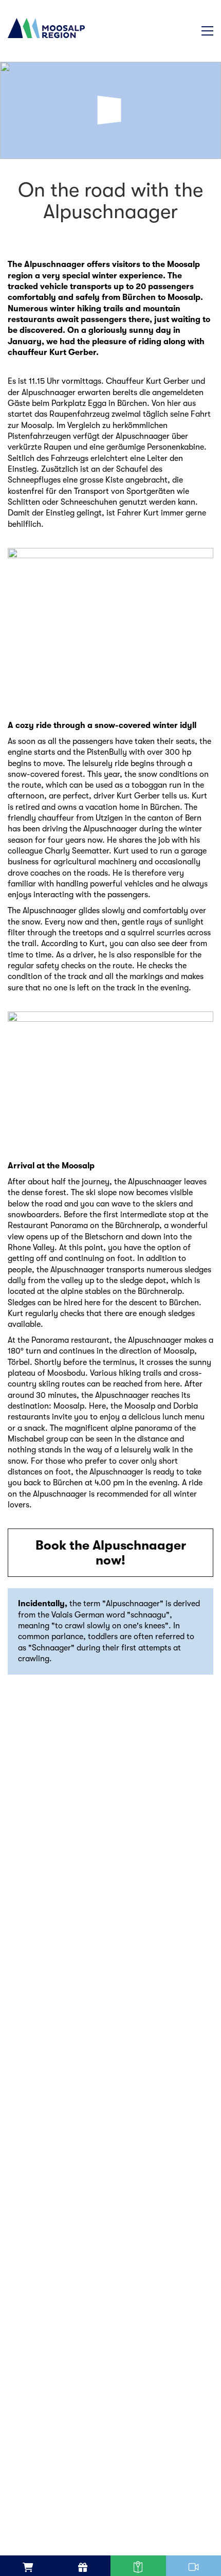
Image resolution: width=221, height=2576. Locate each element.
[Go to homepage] (46, 57)
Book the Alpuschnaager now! (111, 1553)
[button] (207, 31)
